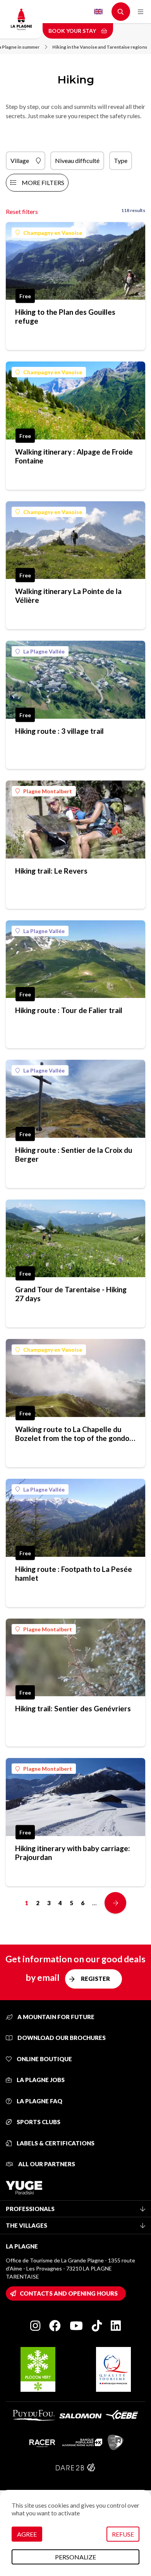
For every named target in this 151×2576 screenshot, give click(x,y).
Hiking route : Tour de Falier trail (69, 1010)
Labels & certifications (55, 2143)
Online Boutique (44, 2059)
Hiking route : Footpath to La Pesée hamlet (74, 1573)
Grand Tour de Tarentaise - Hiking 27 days (71, 1294)
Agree (27, 2534)
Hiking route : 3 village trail (59, 731)
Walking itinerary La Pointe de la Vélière (68, 596)
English (98, 12)
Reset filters (22, 211)
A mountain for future (55, 2017)
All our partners (46, 2164)
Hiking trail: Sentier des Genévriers (73, 1708)
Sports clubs (38, 2122)
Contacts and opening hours (69, 2293)
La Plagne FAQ (39, 2101)
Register (95, 1979)
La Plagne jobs (40, 2080)
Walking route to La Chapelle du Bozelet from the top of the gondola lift (75, 1434)
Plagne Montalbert (48, 791)
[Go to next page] (115, 1903)
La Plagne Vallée (44, 651)
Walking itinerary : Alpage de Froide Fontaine (74, 456)
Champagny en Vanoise (53, 233)
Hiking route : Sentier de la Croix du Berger (74, 1154)
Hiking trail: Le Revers (51, 871)
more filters (43, 182)
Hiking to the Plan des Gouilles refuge (65, 316)
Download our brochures (61, 2038)
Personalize (75, 2557)
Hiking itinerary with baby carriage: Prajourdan (73, 1853)
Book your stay (73, 31)
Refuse (123, 2534)
